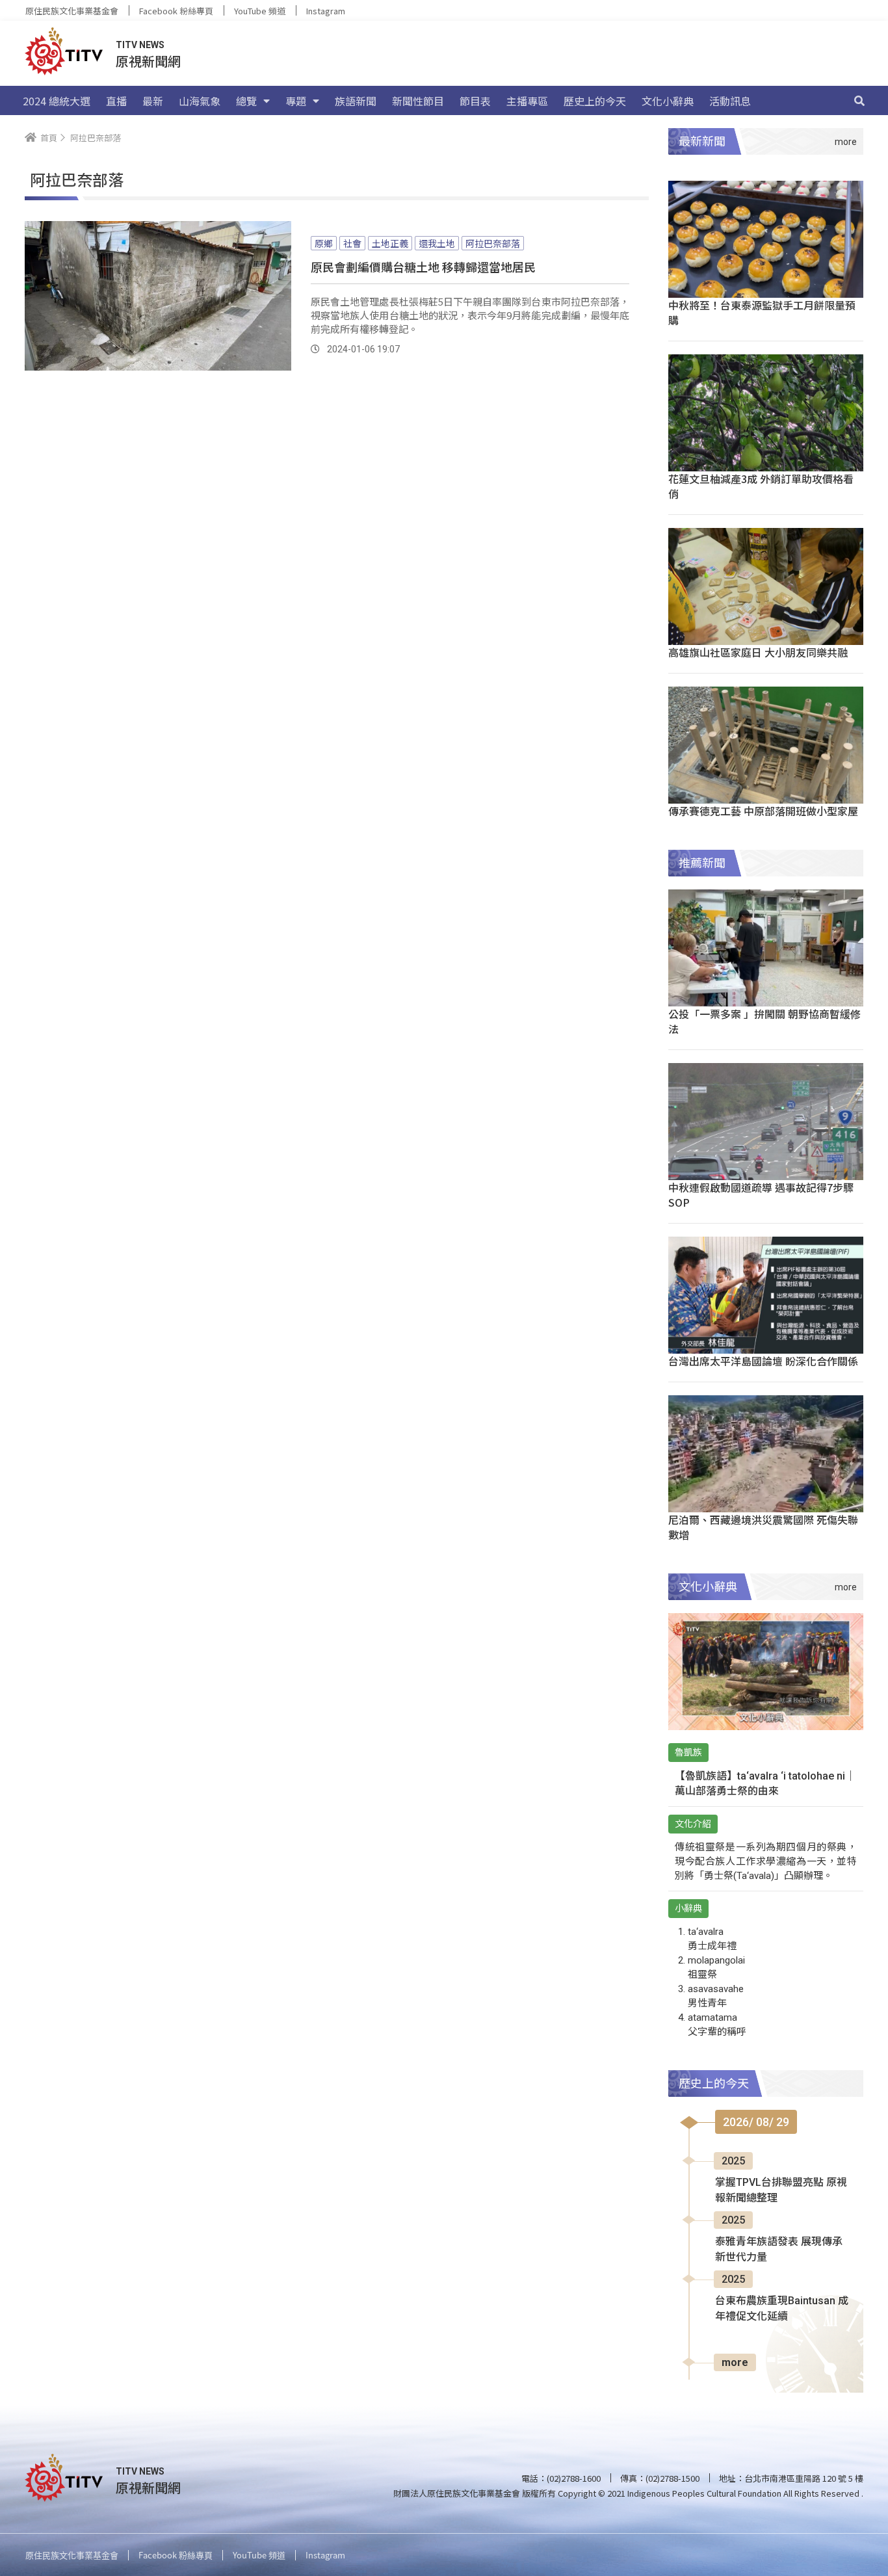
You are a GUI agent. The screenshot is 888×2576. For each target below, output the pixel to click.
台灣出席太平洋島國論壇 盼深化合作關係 (763, 1361)
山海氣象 (200, 101)
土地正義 (390, 243)
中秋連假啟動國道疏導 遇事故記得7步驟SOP (761, 1195)
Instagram (326, 11)
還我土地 (437, 243)
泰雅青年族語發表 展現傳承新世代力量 (779, 2249)
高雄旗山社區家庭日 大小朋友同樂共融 (758, 652)
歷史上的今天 (595, 101)
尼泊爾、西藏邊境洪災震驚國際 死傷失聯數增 (763, 1527)
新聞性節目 (418, 101)
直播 (116, 101)
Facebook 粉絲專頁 (176, 11)
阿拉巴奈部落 (493, 243)
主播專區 (527, 101)
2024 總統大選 (57, 101)
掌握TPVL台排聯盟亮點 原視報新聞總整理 (781, 2190)
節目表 (475, 101)
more (735, 2362)
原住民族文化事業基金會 (72, 11)
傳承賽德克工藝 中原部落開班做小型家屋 (763, 811)
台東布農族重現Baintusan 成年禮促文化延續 (782, 2308)
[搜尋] (859, 101)
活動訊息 (730, 101)
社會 (352, 243)
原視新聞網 (148, 61)
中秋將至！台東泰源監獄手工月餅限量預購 (762, 312)
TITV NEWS (140, 45)
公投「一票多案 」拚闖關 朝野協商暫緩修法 (764, 1021)
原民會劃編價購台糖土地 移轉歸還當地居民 (423, 267)
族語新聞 (356, 101)
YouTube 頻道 (260, 11)
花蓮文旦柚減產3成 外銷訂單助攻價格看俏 (761, 486)
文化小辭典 (668, 101)
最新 (153, 101)
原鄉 (324, 243)
